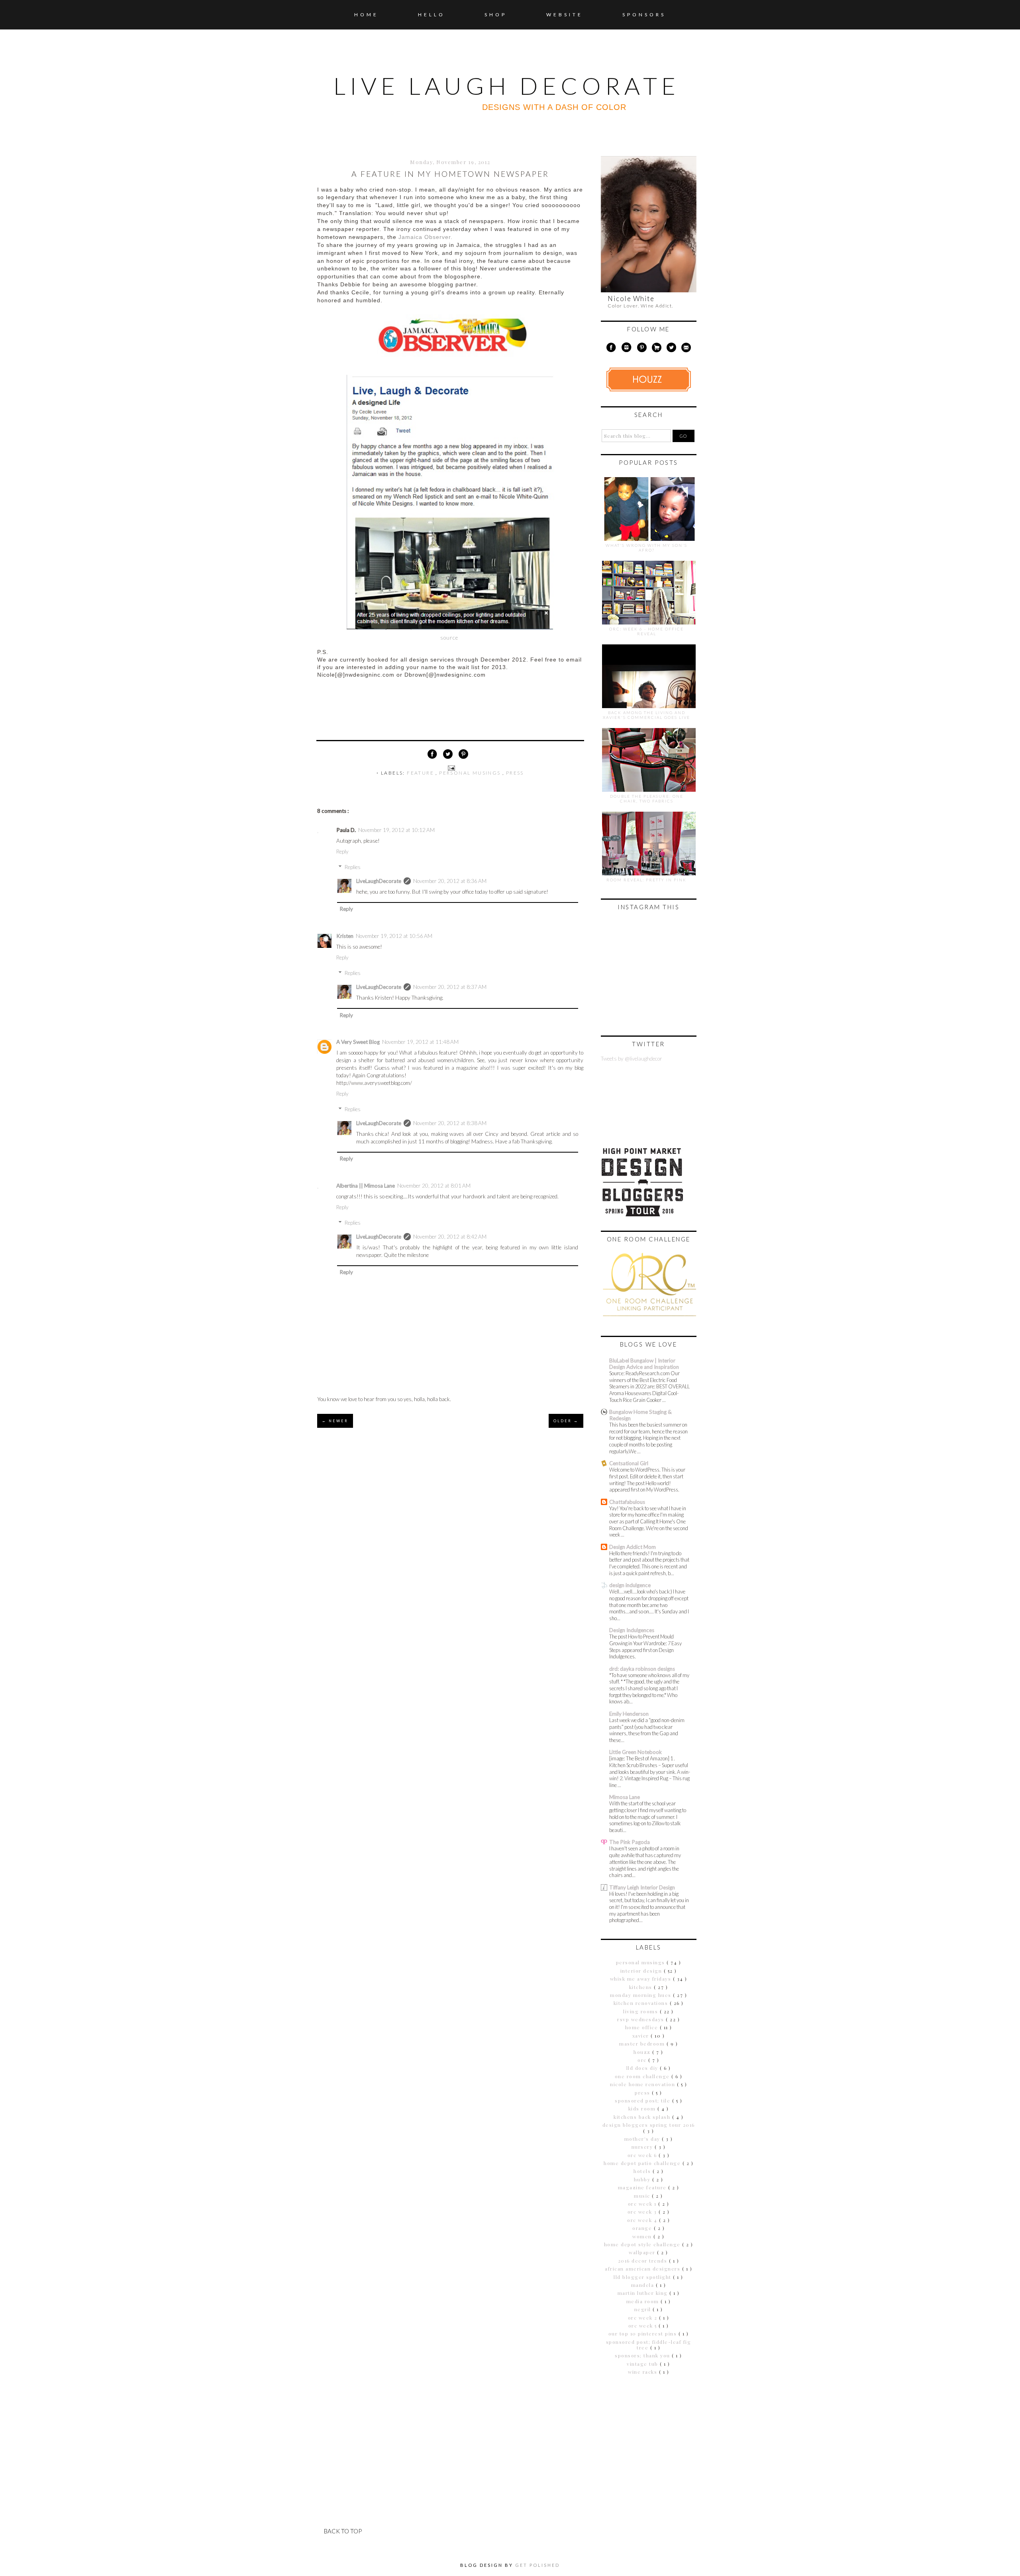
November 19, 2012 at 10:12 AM (396, 830)
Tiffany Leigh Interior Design (642, 1887)
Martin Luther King (644, 2293)
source (449, 638)
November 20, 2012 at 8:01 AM (434, 1186)
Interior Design (642, 1971)
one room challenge (643, 2076)
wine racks (643, 2372)
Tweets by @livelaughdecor (632, 1059)
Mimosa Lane (625, 1797)
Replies (353, 867)
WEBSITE (565, 15)
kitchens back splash (643, 2117)
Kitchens (642, 1987)
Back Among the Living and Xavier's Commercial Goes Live (646, 715)
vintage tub (643, 2364)
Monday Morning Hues (641, 1995)
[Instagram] (626, 349)
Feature (421, 773)
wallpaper (643, 2252)
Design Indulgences (632, 1630)
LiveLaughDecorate (379, 881)
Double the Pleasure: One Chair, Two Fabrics (647, 799)
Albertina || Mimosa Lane (366, 1186)
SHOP (496, 15)
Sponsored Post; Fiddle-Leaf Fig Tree (649, 2345)
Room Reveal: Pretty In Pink (646, 880)
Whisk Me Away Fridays (641, 1979)
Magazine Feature (643, 2187)
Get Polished (537, 2565)
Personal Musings (471, 773)
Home (366, 15)
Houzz (643, 2052)
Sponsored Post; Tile (643, 2100)
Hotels (643, 2171)
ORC (643, 2060)
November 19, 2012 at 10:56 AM (394, 936)
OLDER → (566, 1421)
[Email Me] (687, 349)
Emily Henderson (629, 1714)
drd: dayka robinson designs (642, 1669)
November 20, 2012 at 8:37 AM (450, 987)
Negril (644, 2309)
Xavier (642, 2036)
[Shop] (657, 349)
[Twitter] (672, 349)
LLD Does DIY (643, 2068)
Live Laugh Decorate (507, 86)
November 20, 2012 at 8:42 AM (450, 1237)
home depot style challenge (643, 2244)
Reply (342, 851)
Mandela (643, 2285)
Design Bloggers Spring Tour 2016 (649, 2125)
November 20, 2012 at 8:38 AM (450, 1123)
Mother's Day (643, 2139)
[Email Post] (450, 767)
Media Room (644, 2301)
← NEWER (335, 1421)
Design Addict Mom (633, 1547)
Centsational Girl (629, 1463)
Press (515, 773)
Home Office (642, 2027)
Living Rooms (641, 2011)
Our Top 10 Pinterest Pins (643, 2333)
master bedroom (643, 2044)
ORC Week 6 (643, 2155)
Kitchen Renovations (642, 2003)
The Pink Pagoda (630, 1842)
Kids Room (643, 2108)
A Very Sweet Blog (358, 1042)
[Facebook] (611, 349)
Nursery (643, 2147)
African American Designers (643, 2269)
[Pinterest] (642, 349)
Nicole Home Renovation (643, 2084)
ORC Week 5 (644, 2325)
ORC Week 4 (643, 2220)
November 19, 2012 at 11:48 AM (420, 1042)
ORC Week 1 (643, 2204)
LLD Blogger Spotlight (643, 2277)
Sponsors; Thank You (643, 2355)
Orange (643, 2228)
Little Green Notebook (636, 1752)
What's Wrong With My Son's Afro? (646, 548)
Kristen (345, 936)
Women (643, 2236)
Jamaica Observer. (426, 237)
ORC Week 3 (643, 2212)
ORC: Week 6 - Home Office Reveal (646, 631)
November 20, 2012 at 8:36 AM (450, 881)
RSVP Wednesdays (641, 2019)
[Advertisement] (651, 2438)
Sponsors (644, 15)
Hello (432, 15)
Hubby (643, 2179)
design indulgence (630, 1585)
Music (643, 2196)
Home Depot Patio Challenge (643, 2163)
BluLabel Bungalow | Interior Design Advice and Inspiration (644, 1364)
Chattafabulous (627, 1502)
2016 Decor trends (643, 2261)
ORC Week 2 (644, 2318)
